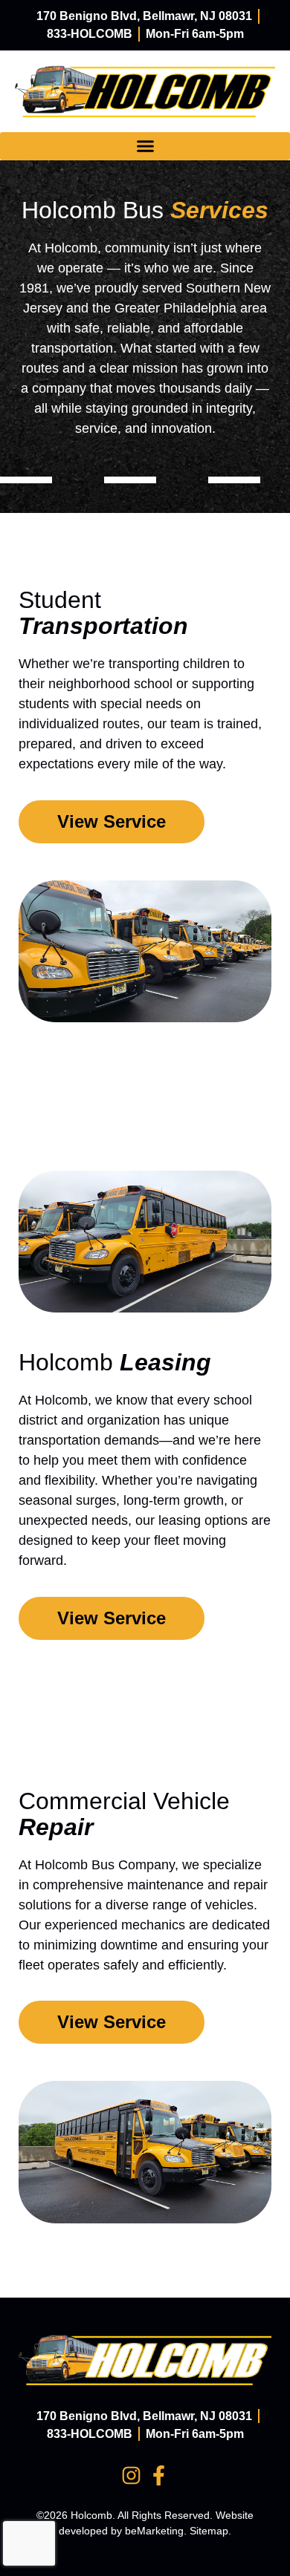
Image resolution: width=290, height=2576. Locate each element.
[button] (145, 146)
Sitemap (209, 2531)
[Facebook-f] (159, 2475)
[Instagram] (131, 2475)
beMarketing (154, 2531)
